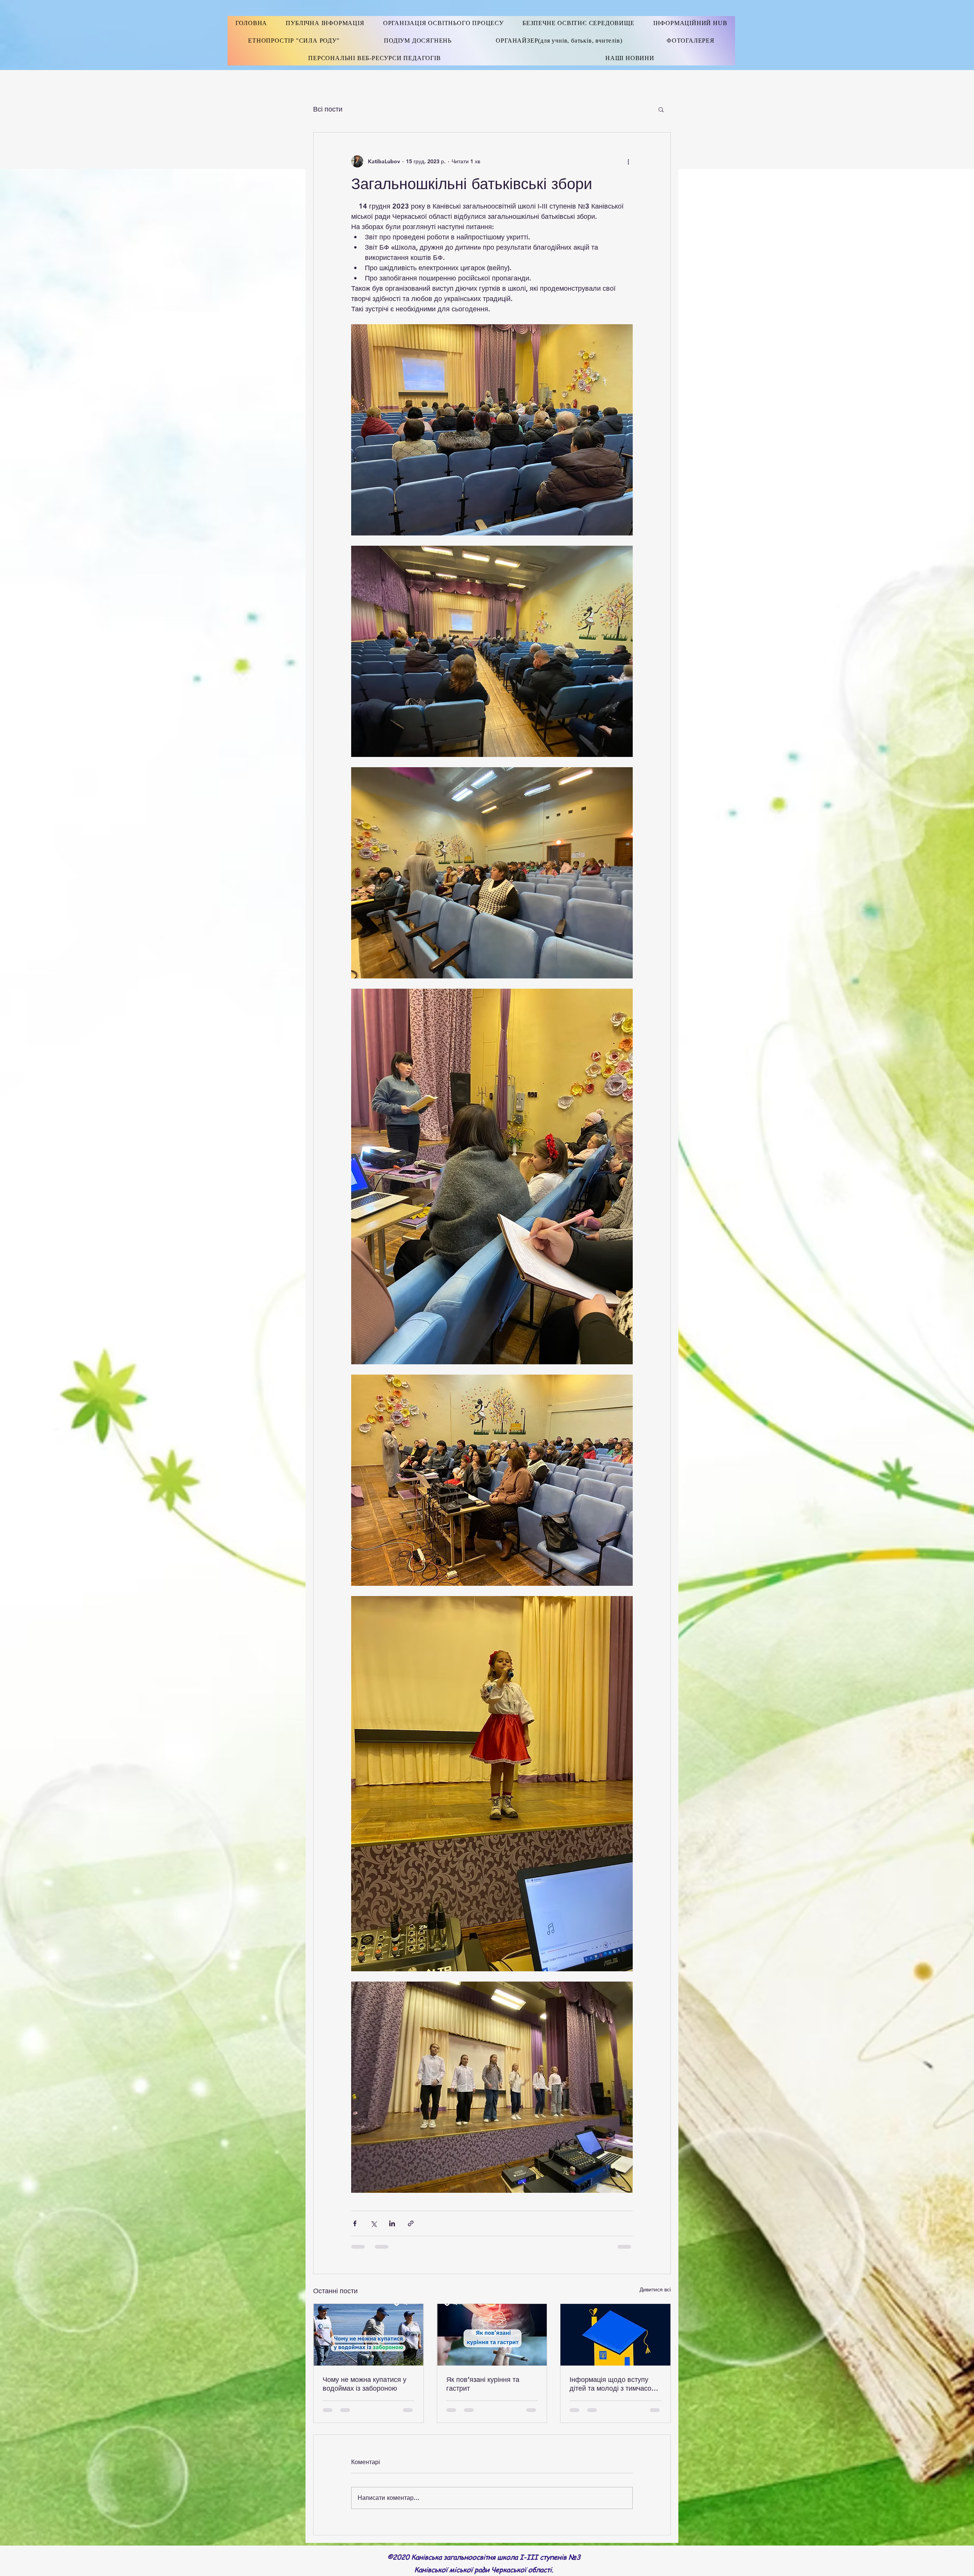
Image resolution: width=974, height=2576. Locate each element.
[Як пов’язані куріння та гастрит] (492, 2335)
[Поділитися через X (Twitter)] (373, 2223)
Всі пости (328, 109)
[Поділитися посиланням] (411, 2223)
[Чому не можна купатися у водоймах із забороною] (368, 2335)
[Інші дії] (628, 161)
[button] (661, 109)
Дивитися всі (655, 2289)
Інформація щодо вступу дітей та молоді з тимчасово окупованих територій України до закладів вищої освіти (614, 2384)
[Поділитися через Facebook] (355, 2223)
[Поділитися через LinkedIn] (392, 2223)
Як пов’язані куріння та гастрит (483, 2384)
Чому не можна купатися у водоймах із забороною (364, 2384)
